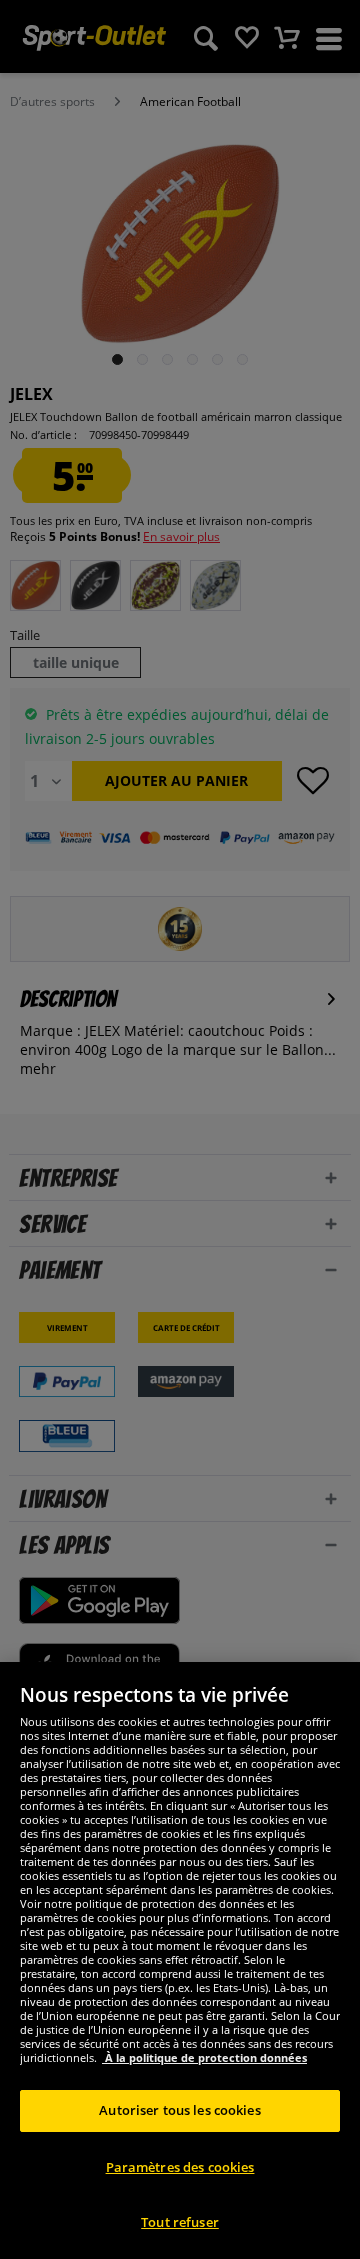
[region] (180, 1960)
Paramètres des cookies (180, 2167)
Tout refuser (180, 2222)
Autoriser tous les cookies (179, 2110)
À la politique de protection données (204, 2057)
